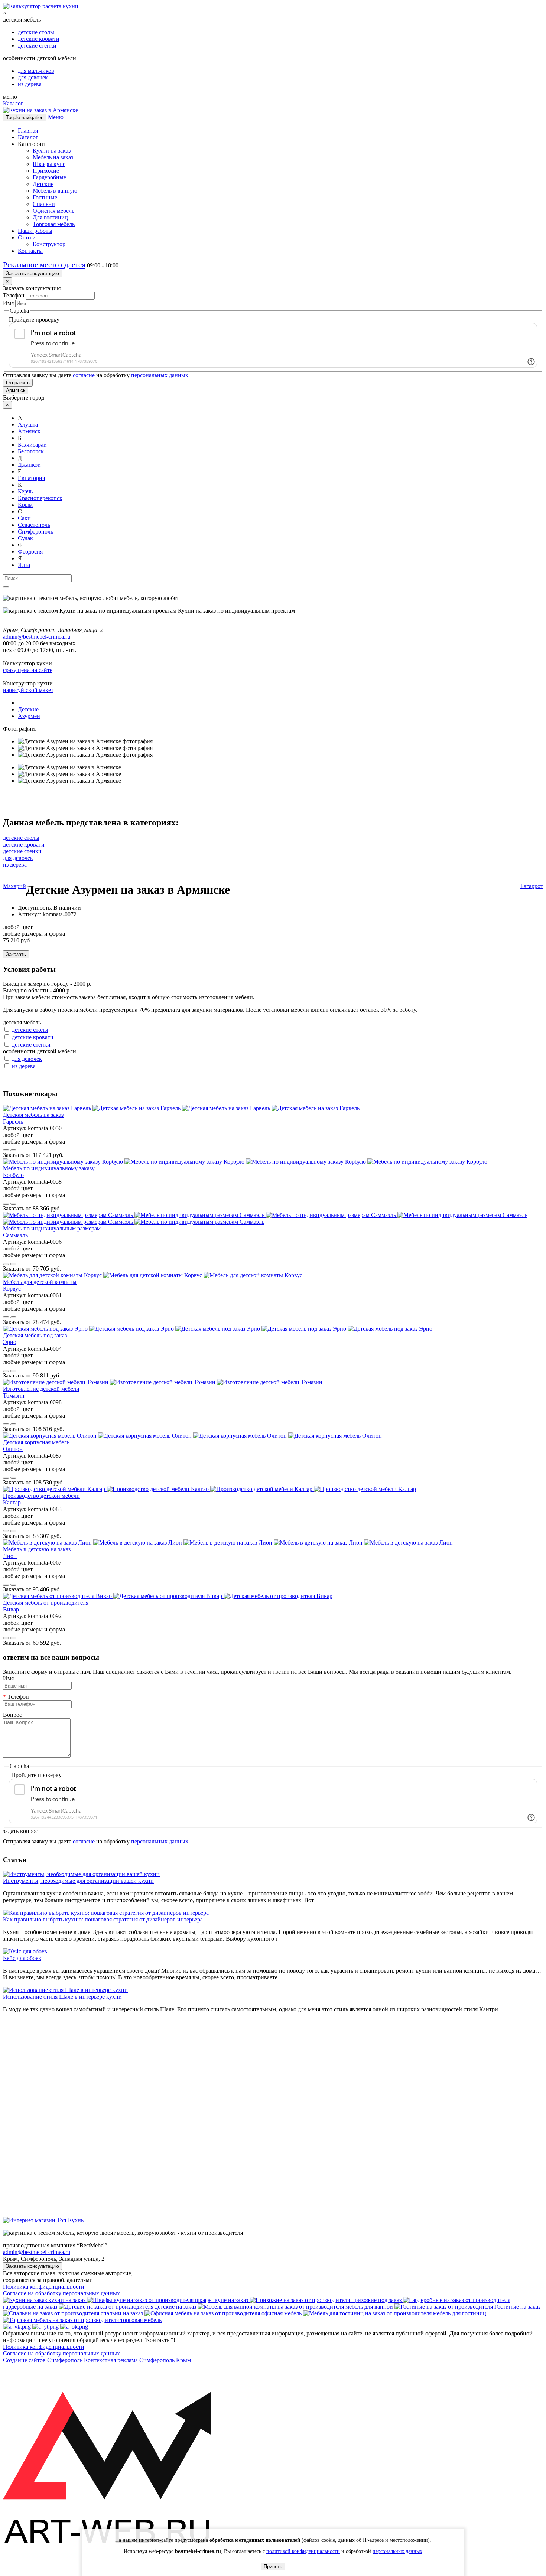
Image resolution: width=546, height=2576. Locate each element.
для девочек (33, 77)
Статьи (27, 237)
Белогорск (31, 451)
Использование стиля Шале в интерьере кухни (62, 1997)
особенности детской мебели (40, 1051)
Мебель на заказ (53, 157)
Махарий (14, 886)
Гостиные (45, 197)
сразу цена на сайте (28, 670)
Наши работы (35, 231)
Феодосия (30, 552)
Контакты (30, 251)
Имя (8, 303)
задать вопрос (20, 1831)
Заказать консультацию (32, 273)
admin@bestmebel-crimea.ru (37, 2252)
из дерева (30, 84)
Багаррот (532, 886)
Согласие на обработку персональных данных (61, 2293)
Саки (24, 518)
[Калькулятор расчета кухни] (41, 6)
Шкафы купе (49, 164)
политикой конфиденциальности (303, 2551)
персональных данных (160, 375)
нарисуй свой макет (28, 690)
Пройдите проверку (34, 319)
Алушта (28, 425)
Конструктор (49, 244)
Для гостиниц (50, 217)
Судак (25, 538)
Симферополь (35, 531)
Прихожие (46, 171)
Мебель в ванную (55, 191)
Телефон (14, 295)
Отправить (18, 383)
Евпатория (31, 478)
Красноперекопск (40, 498)
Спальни (44, 204)
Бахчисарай (32, 445)
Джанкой (29, 465)
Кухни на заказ (52, 151)
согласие (84, 375)
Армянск (16, 390)
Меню (56, 117)
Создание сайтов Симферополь (43, 2360)
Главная (28, 131)
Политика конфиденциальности (44, 2287)
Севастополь (34, 525)
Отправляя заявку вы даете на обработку (96, 375)
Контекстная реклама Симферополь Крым (137, 2360)
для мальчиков (36, 71)
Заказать (16, 954)
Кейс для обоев (22, 1958)
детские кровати (39, 39)
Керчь (25, 491)
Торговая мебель (54, 224)
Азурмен (29, 716)
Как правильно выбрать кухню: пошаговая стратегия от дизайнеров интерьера (103, 1919)
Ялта (24, 565)
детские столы (36, 32)
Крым (25, 505)
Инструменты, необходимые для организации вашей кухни (78, 1881)
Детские (43, 184)
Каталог (13, 103)
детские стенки (37, 45)
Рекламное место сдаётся (44, 265)
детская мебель (22, 1022)
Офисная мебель (53, 211)
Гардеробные (49, 177)
